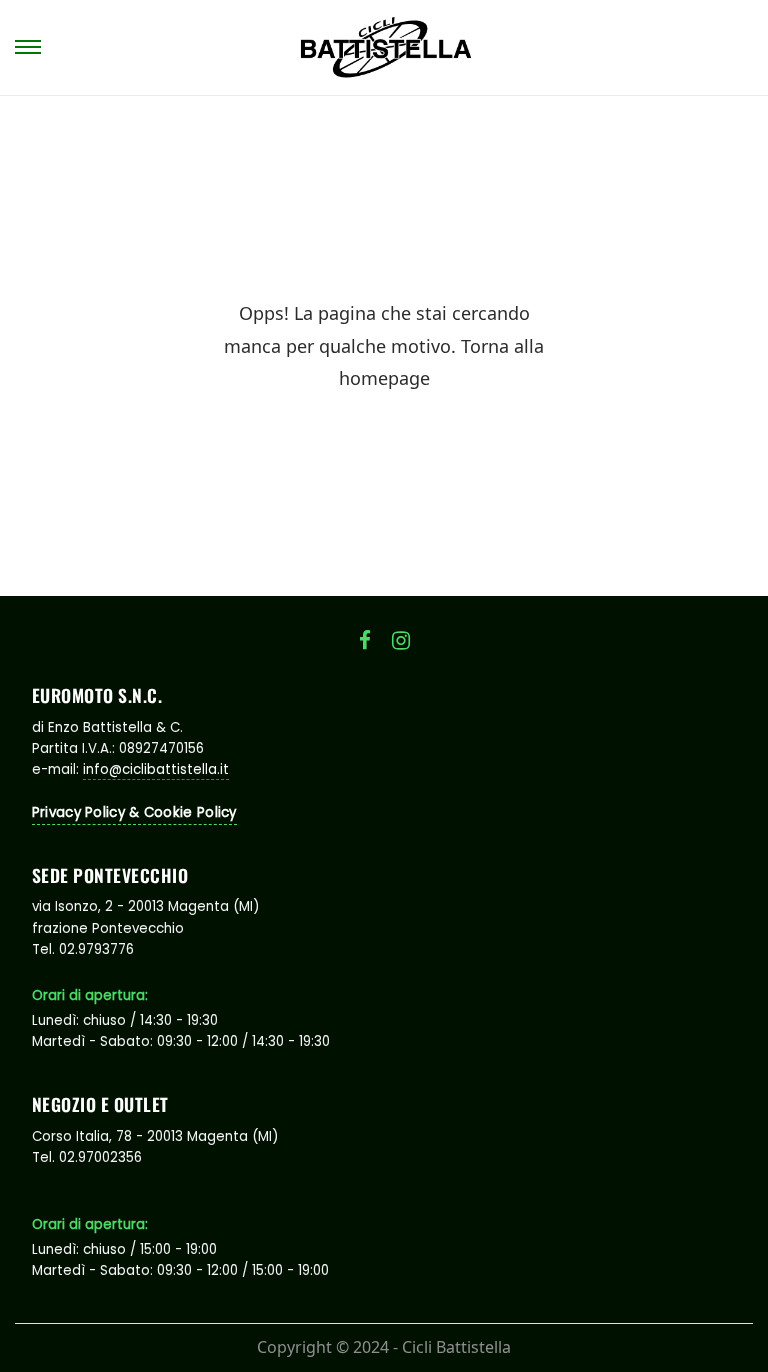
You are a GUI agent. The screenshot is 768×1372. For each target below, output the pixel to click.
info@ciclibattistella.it (156, 769)
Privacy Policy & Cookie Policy (134, 812)
